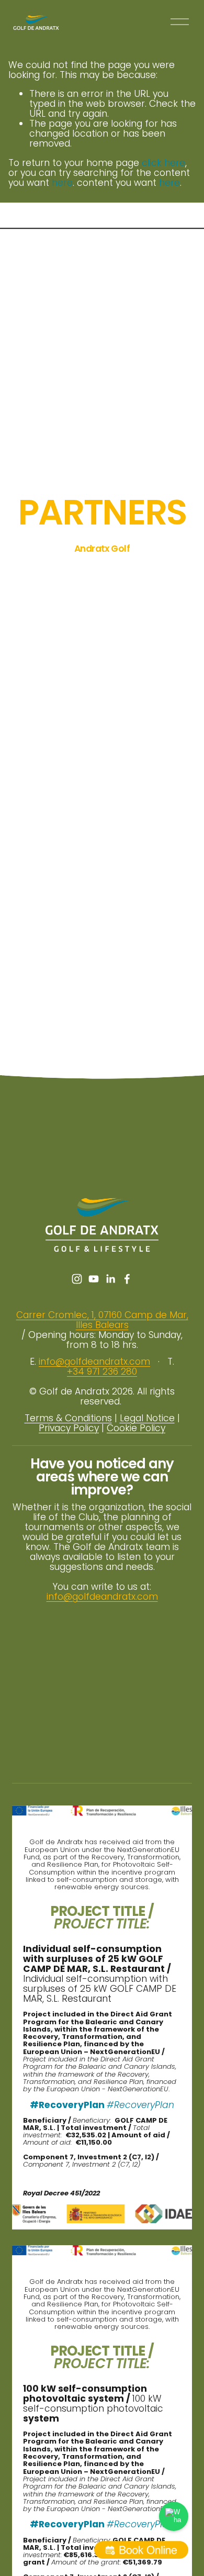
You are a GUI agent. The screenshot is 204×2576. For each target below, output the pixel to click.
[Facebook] (127, 1279)
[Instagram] (77, 1279)
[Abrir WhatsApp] (174, 2516)
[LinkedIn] (110, 1279)
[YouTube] (94, 1279)
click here (163, 163)
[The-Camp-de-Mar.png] (169, 570)
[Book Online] (141, 2550)
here (62, 183)
